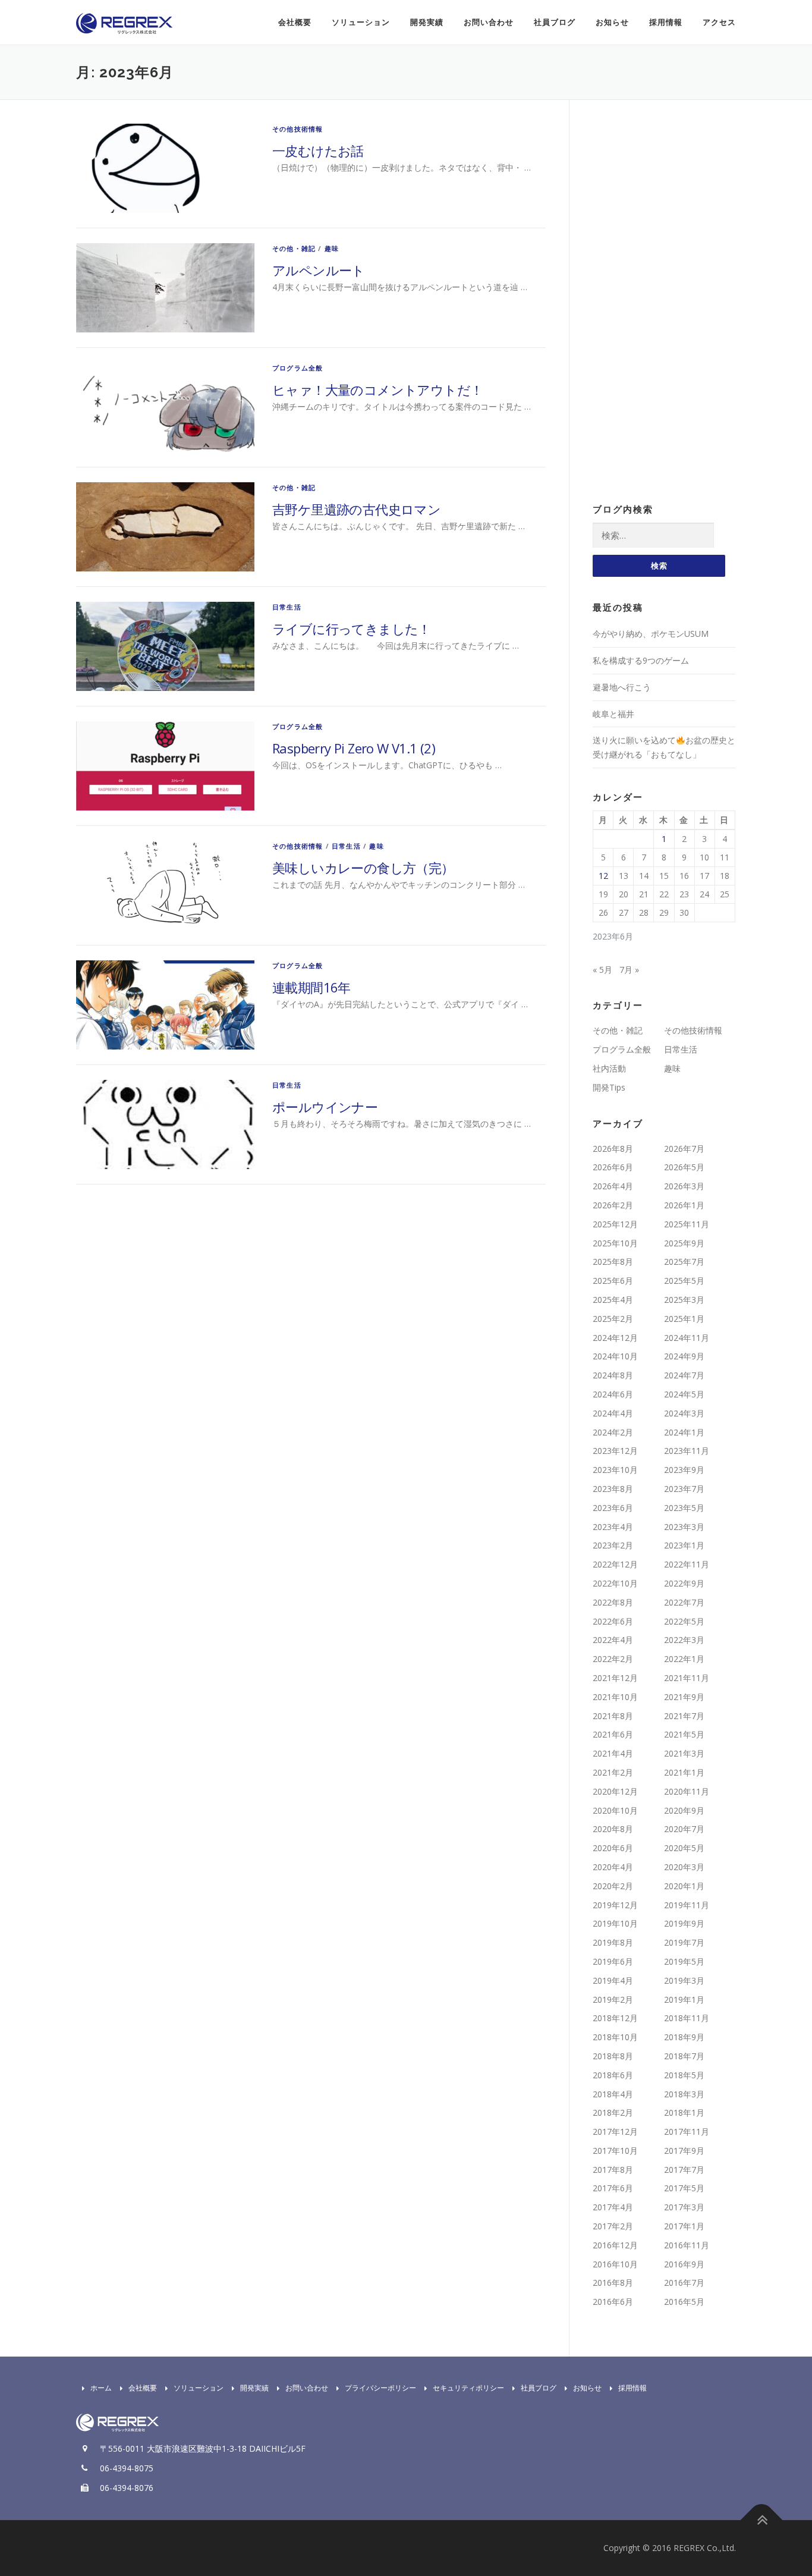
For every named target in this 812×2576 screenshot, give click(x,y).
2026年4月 (613, 1186)
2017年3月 (684, 2207)
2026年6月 (613, 1167)
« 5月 (602, 970)
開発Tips (609, 1087)
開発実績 (427, 22)
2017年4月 (613, 2207)
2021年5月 (684, 1734)
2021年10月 (615, 1697)
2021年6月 (613, 1734)
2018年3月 (684, 2094)
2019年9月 (684, 1923)
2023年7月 (684, 1489)
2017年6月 (613, 2188)
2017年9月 (684, 2151)
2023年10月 (615, 1470)
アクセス (719, 22)
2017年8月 (613, 2170)
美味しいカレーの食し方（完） (363, 868)
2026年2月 (613, 1205)
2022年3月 (684, 1640)
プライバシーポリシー (380, 2388)
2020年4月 (613, 1867)
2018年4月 (613, 2094)
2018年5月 (684, 2075)
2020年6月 (613, 1848)
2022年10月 (615, 1583)
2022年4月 (613, 1640)
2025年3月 (684, 1300)
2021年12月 (615, 1678)
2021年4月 (613, 1753)
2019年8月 (613, 1942)
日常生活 (287, 607)
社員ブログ (555, 22)
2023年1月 (684, 1545)
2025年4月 (613, 1300)
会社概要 (295, 22)
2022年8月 (613, 1602)
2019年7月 (684, 1942)
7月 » (629, 970)
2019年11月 (687, 1905)
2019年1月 (684, 1999)
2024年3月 (684, 1413)
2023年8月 (613, 1489)
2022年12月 (615, 1564)
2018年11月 (687, 2018)
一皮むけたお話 (318, 150)
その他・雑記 (294, 248)
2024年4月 (613, 1413)
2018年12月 (615, 2018)
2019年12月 (615, 1905)
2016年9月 (684, 2264)
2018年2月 (613, 2112)
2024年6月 (613, 1394)
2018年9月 (684, 2037)
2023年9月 (684, 1470)
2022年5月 (684, 1621)
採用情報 (666, 22)
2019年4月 (613, 1980)
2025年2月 (613, 1319)
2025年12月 (615, 1224)
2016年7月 (684, 2283)
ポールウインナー (325, 1107)
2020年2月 (613, 1886)
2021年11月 (687, 1678)
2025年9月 (684, 1243)
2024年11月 (687, 1338)
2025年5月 (684, 1281)
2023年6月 (613, 1508)
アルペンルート (319, 270)
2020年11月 (687, 1791)
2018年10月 (615, 2037)
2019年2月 (613, 1999)
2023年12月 (615, 1451)
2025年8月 (613, 1262)
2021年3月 (684, 1753)
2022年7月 (684, 1602)
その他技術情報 (298, 129)
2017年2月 (613, 2226)
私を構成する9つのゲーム (641, 660)
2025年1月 (684, 1319)
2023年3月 (684, 1527)
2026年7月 (684, 1149)
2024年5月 (684, 1394)
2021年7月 (684, 1716)
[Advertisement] (664, 302)
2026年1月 (684, 1205)
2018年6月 (613, 2075)
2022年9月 (684, 1583)
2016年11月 (687, 2245)
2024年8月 (613, 1375)
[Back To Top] (762, 2520)
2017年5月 (684, 2188)
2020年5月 (684, 1848)
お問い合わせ (489, 22)
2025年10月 (615, 1243)
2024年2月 (613, 1432)
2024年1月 (684, 1432)
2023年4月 (613, 1527)
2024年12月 (615, 1338)
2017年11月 (687, 2132)
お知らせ (612, 22)
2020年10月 (615, 1810)
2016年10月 (615, 2264)
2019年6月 (613, 1961)
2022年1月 (684, 1659)
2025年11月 (687, 1224)
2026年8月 (613, 1149)
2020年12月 (615, 1791)
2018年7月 (684, 2056)
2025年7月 (684, 1262)
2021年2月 (613, 1772)
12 (603, 876)
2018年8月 (613, 2056)
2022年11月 (687, 1564)
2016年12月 (615, 2245)
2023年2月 (613, 1545)
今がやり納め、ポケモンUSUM (651, 634)
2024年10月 (615, 1356)
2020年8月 (613, 1829)
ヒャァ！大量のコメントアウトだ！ (377, 389)
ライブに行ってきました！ (352, 629)
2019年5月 (684, 1961)
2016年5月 (684, 2302)
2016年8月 (613, 2283)
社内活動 (609, 1068)
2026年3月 (684, 1186)
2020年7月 (684, 1829)
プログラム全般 (298, 368)
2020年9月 (684, 1810)
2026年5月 (684, 1167)
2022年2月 (613, 1659)
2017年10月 (615, 2151)
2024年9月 (684, 1356)
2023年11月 (687, 1451)
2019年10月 (615, 1923)
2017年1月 (684, 2226)
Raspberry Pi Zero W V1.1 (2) (354, 748)
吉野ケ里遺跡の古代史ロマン (356, 509)
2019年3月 (684, 1980)
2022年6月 (613, 1621)
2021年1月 (684, 1772)
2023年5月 (684, 1508)
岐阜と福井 (613, 714)
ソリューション (361, 22)
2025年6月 (613, 1281)
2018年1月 (684, 2112)
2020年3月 (684, 1867)
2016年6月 (613, 2302)
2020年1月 (684, 1886)
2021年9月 (684, 1697)
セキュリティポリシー (468, 2388)
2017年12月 (615, 2132)
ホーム (101, 2388)
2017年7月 (684, 2170)
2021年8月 (613, 1716)
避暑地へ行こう (622, 687)
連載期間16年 (311, 987)
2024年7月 (684, 1375)
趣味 (332, 248)
